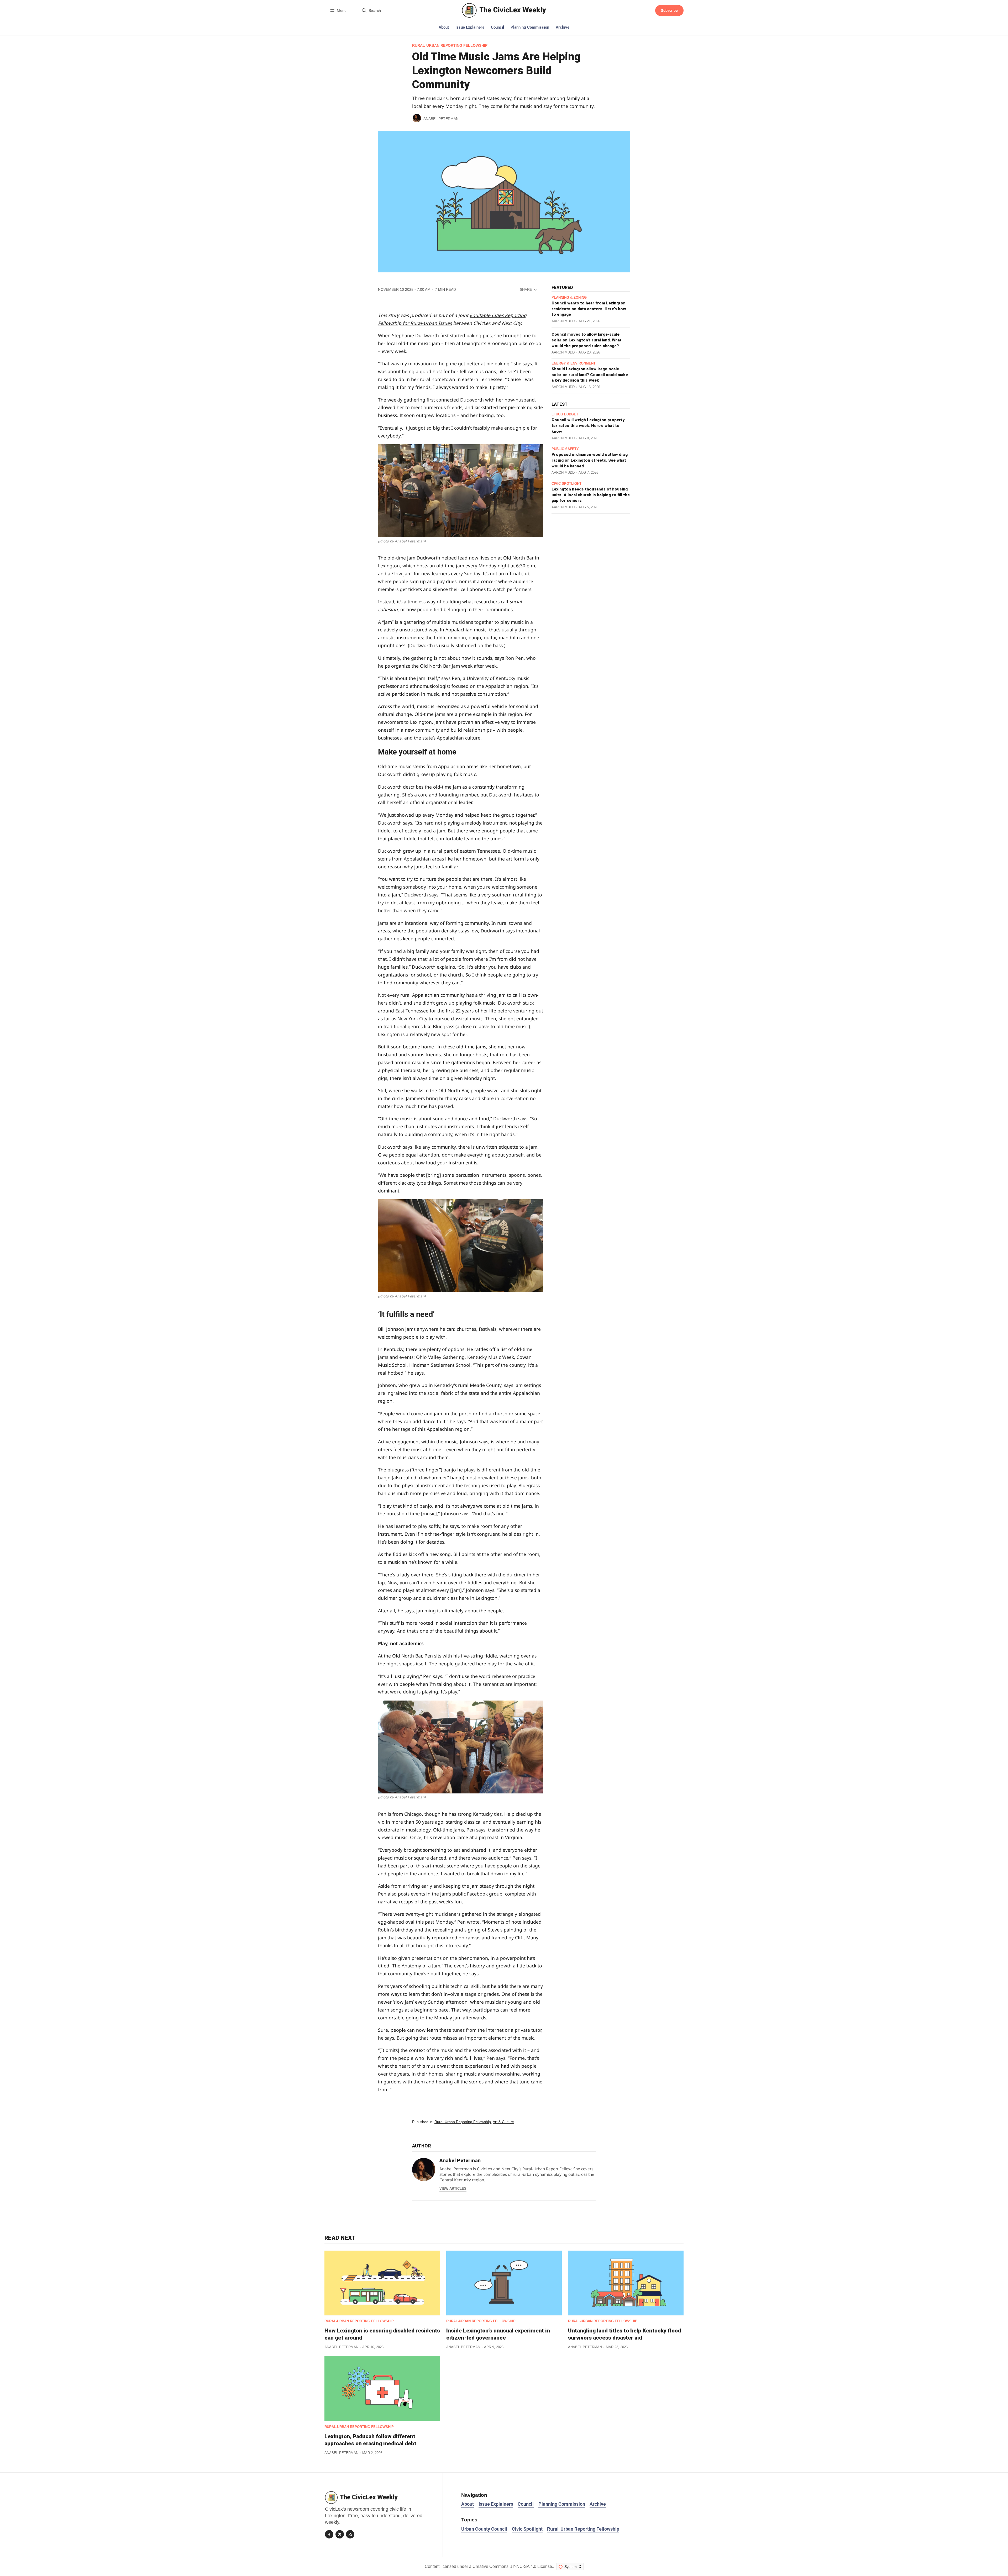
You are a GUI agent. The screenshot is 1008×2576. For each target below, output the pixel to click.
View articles (453, 2189)
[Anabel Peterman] (417, 118)
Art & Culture (503, 2122)
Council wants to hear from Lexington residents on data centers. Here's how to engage (589, 309)
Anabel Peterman (441, 119)
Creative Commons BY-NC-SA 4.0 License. (513, 2566)
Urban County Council (484, 2529)
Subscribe (669, 10)
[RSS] (350, 2534)
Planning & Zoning (569, 298)
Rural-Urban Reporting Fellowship (450, 46)
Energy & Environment (574, 364)
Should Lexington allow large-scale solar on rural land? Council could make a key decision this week (590, 375)
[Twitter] (340, 2534)
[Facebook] (329, 2534)
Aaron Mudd (563, 321)
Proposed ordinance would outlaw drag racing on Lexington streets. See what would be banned (590, 460)
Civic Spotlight (566, 484)
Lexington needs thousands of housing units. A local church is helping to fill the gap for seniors (591, 495)
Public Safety (565, 449)
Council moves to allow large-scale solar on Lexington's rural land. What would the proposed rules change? (587, 340)
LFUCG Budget (565, 415)
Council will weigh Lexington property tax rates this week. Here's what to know (588, 426)
